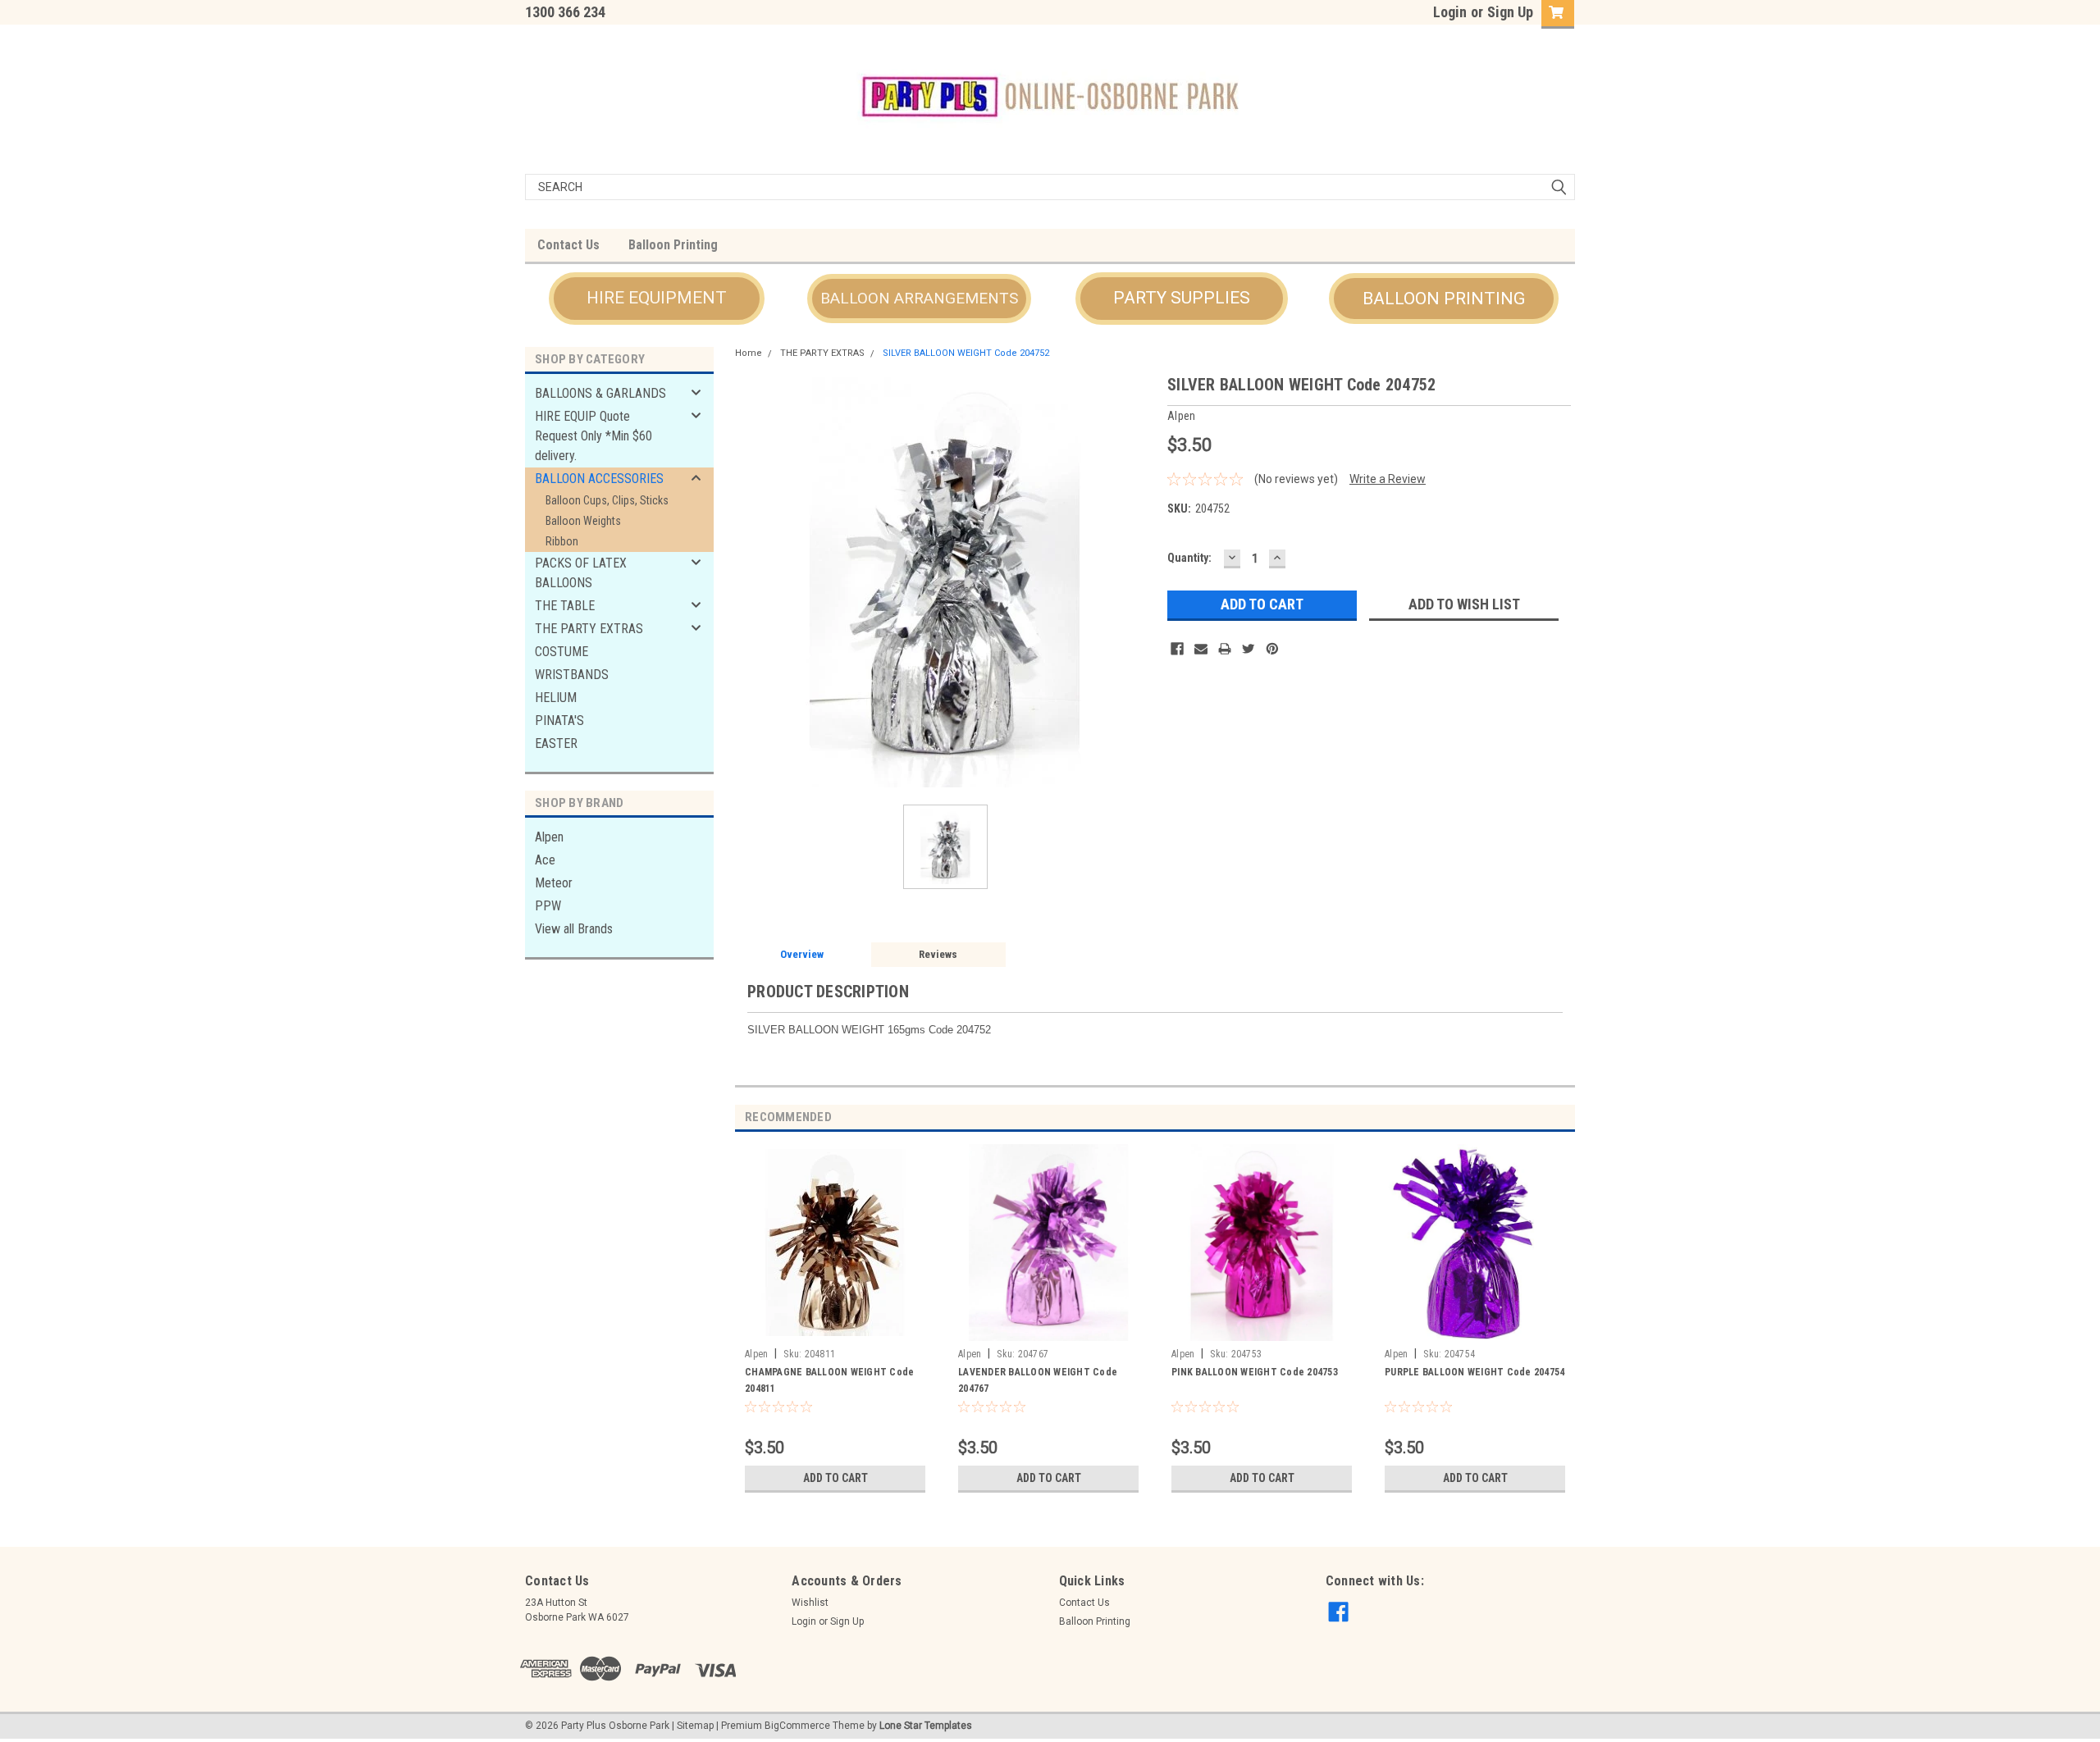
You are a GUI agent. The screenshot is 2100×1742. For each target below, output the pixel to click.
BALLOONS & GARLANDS (600, 393)
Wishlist (810, 1603)
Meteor (554, 883)
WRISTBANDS (572, 675)
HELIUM (556, 698)
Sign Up (1510, 12)
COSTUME (562, 652)
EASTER (556, 743)
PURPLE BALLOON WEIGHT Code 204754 (1475, 1372)
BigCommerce (797, 1726)
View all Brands (574, 929)
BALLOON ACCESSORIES (599, 479)
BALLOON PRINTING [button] (1444, 299)
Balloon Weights (583, 521)
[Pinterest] (1272, 649)
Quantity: (1189, 558)
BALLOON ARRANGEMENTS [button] (919, 298)
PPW (548, 906)
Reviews (938, 954)
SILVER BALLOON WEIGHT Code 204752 (966, 353)
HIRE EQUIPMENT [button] (657, 298)
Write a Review (1388, 479)
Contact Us (568, 245)
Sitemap (695, 1726)
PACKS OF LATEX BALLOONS (581, 573)
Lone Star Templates (926, 1726)
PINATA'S (559, 721)
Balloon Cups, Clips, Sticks (607, 500)
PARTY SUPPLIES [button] (1182, 298)
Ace (545, 860)
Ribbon (562, 541)
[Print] (1225, 649)
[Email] (1201, 649)
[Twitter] (1249, 649)
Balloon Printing (673, 245)
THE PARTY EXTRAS (589, 629)
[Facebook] (1177, 649)
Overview (802, 954)
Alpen (549, 837)
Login (1450, 12)
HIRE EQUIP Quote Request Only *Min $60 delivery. (593, 436)
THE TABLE (565, 606)
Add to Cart (835, 1478)
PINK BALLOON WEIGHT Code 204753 (1255, 1372)
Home (749, 353)
